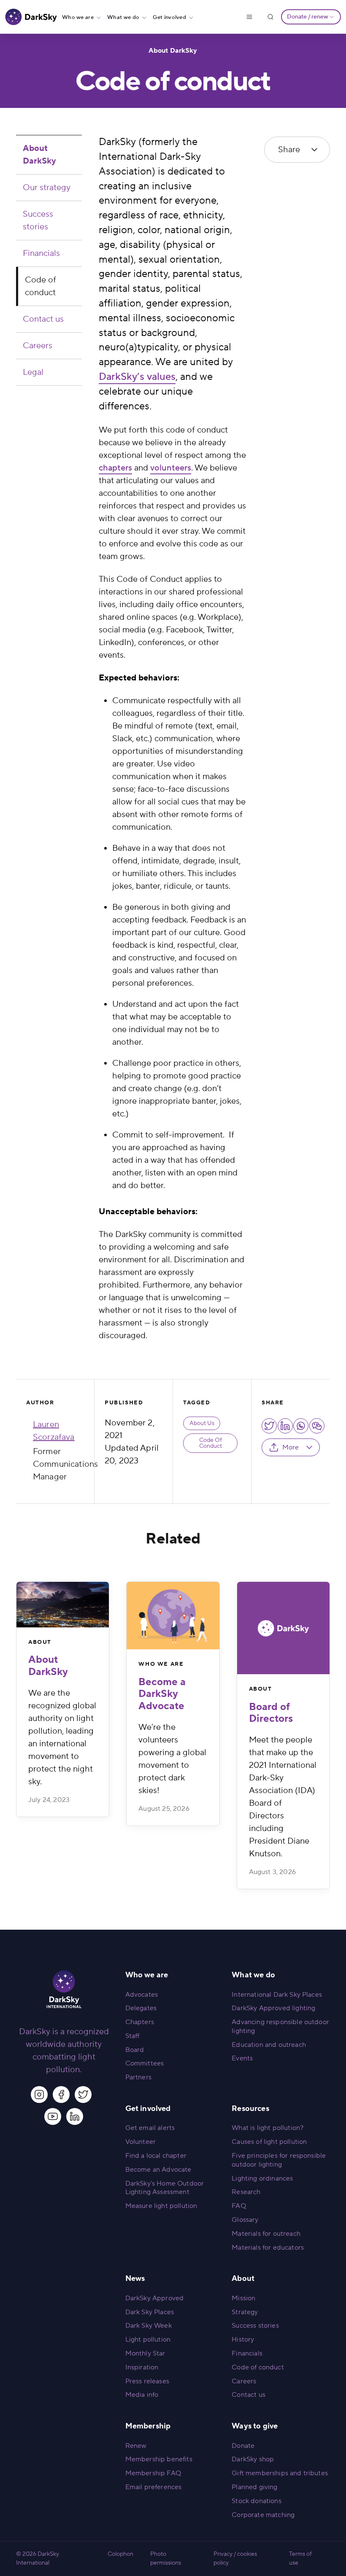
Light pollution (148, 2339)
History (243, 2339)
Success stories (38, 220)
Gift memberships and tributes (280, 2473)
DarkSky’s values (137, 377)
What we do (123, 17)
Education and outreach (269, 2045)
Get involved (169, 17)
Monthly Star (145, 2353)
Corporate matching (263, 2515)
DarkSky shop (253, 2459)
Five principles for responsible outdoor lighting (279, 2160)
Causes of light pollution (269, 2142)
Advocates (142, 1995)
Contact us (43, 319)
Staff (132, 2036)
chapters (115, 468)
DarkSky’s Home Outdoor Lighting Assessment (165, 2188)
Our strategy (47, 188)
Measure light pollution (161, 2206)
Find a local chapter (156, 2156)
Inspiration (142, 2367)
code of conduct (211, 1443)
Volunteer (141, 2142)
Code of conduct (41, 286)
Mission (243, 2298)
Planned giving (254, 2487)
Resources (250, 2109)
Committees (145, 2063)
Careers (38, 346)
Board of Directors (271, 1713)
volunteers (171, 468)
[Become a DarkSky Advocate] (173, 1616)
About (40, 1642)
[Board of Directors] (283, 1628)
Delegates (141, 2008)
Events (242, 2058)
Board (135, 2050)
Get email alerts (150, 2128)
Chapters (140, 2022)
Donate (243, 2446)
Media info (142, 2395)
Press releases (147, 2381)
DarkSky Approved (155, 2298)
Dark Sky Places (150, 2312)
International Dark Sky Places (277, 1995)
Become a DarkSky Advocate (162, 1694)
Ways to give (255, 2426)
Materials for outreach (266, 2234)
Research (246, 2192)
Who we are (78, 17)
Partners (138, 2077)
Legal (33, 372)
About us (202, 1423)
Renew (136, 2446)
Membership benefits (159, 2459)
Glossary (245, 2220)
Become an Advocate (158, 2170)
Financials (41, 253)
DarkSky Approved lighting (273, 2008)
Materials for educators (268, 2248)
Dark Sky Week (149, 2326)
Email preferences (154, 2487)
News (135, 2279)
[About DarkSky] (63, 1605)
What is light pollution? (268, 2128)
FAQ (239, 2206)
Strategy (245, 2312)
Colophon (120, 2554)
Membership (148, 2426)
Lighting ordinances (262, 2178)
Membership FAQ (153, 2473)
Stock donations (256, 2501)
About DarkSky (173, 51)
